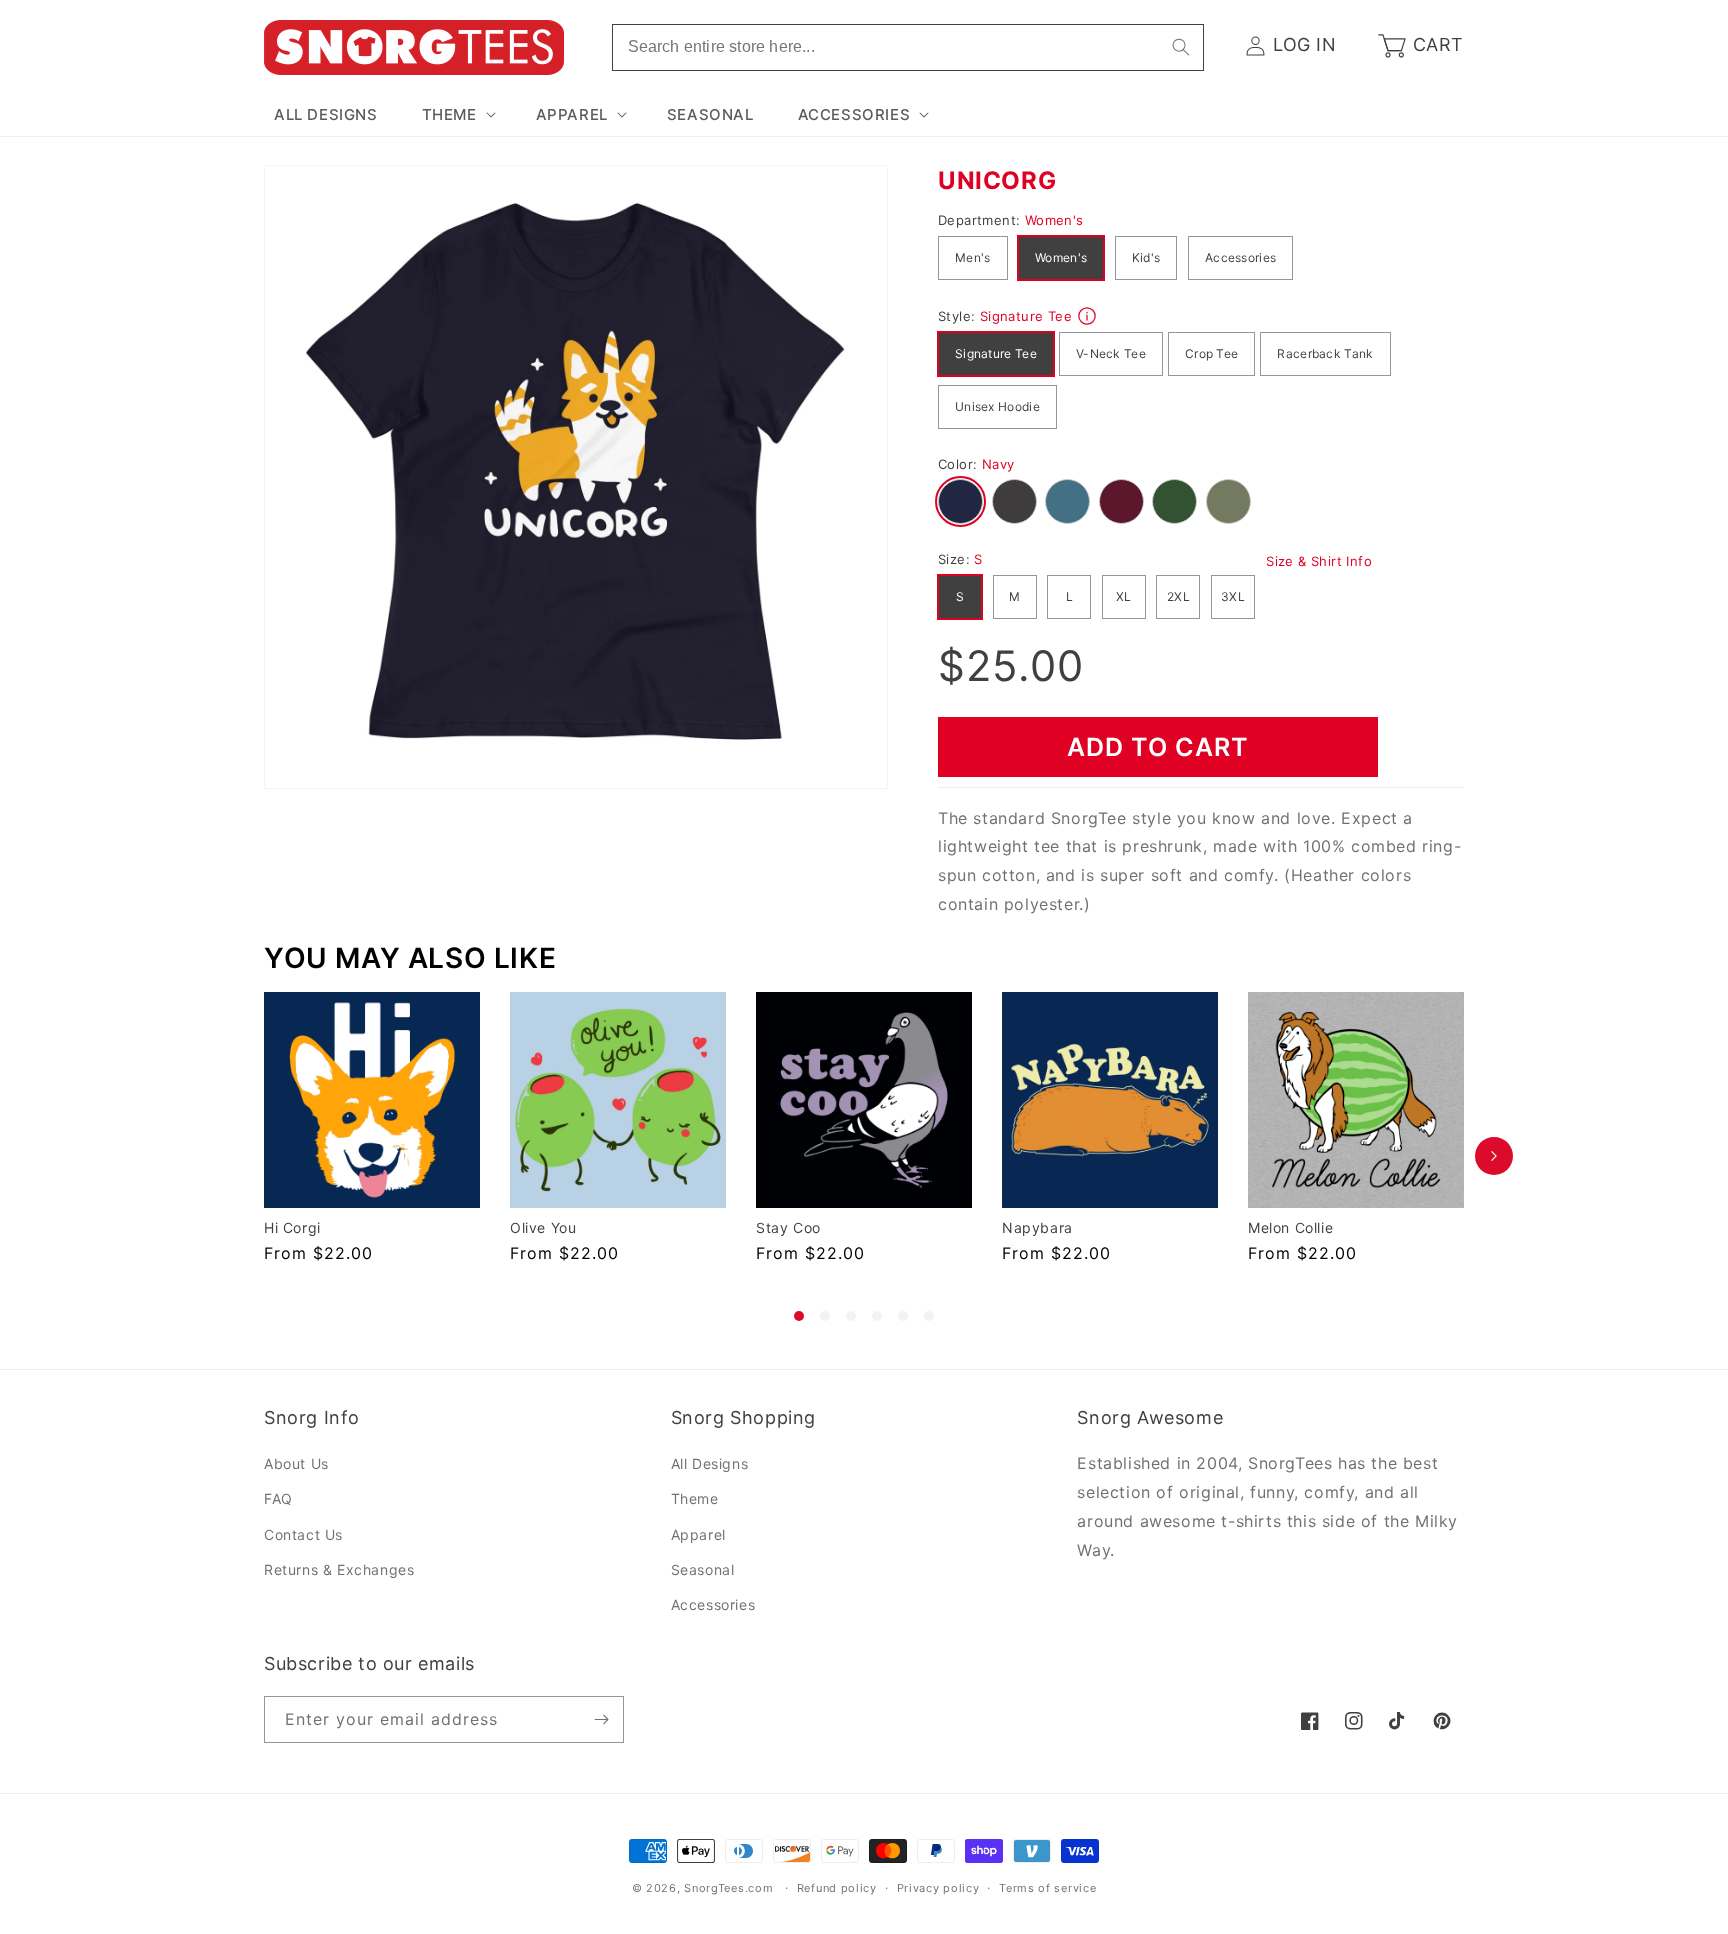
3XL (1233, 596)
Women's (1061, 257)
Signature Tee (996, 353)
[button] (457, 115)
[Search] (1181, 47)
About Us (296, 1463)
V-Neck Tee (1111, 353)
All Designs (710, 1463)
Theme (695, 1499)
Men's (973, 257)
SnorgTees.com (728, 1888)
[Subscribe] (601, 1719)
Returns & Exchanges (339, 1569)
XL (1124, 596)
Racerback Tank (1325, 353)
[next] (1494, 1156)
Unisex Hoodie (997, 406)
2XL (1178, 596)
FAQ (278, 1499)
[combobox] (908, 47)
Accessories (1240, 257)
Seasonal (703, 1569)
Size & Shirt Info (1319, 561)
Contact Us (303, 1534)
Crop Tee (1211, 353)
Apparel (698, 1534)
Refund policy (837, 1888)
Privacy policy (938, 1888)
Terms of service (1047, 1888)
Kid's (1146, 257)
